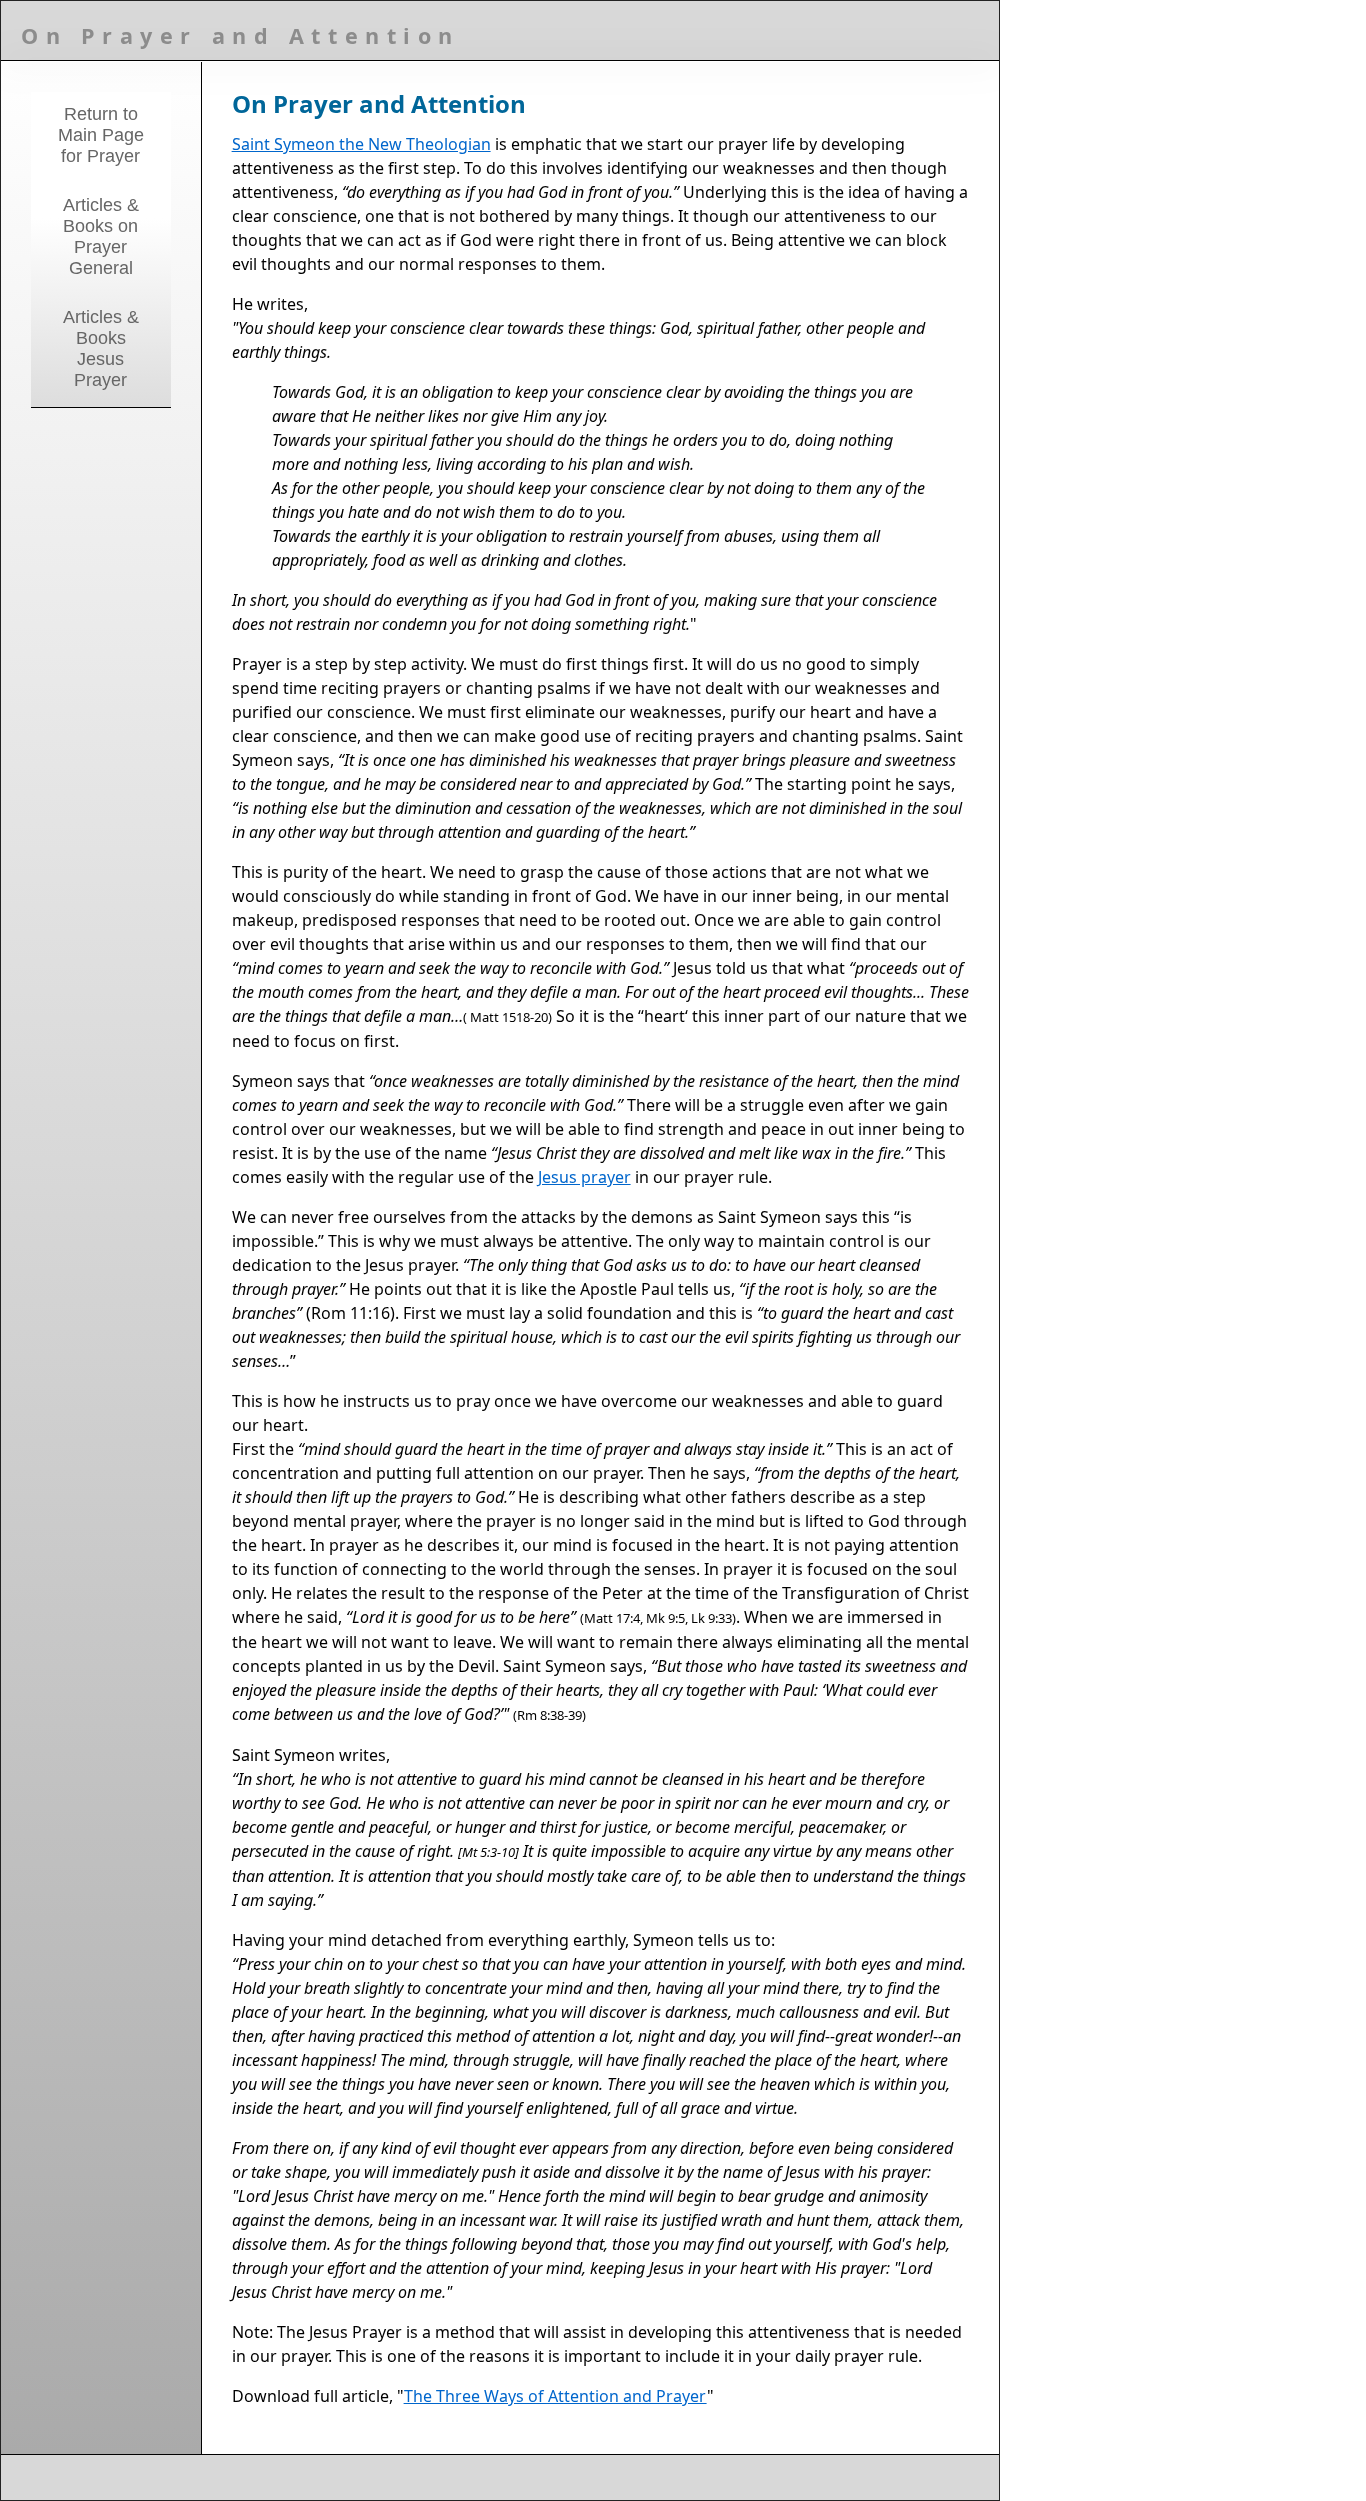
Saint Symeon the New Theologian (361, 144)
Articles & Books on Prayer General (101, 236)
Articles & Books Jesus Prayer (101, 348)
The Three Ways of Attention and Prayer (555, 2396)
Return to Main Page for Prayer (101, 135)
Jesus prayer (584, 1177)
